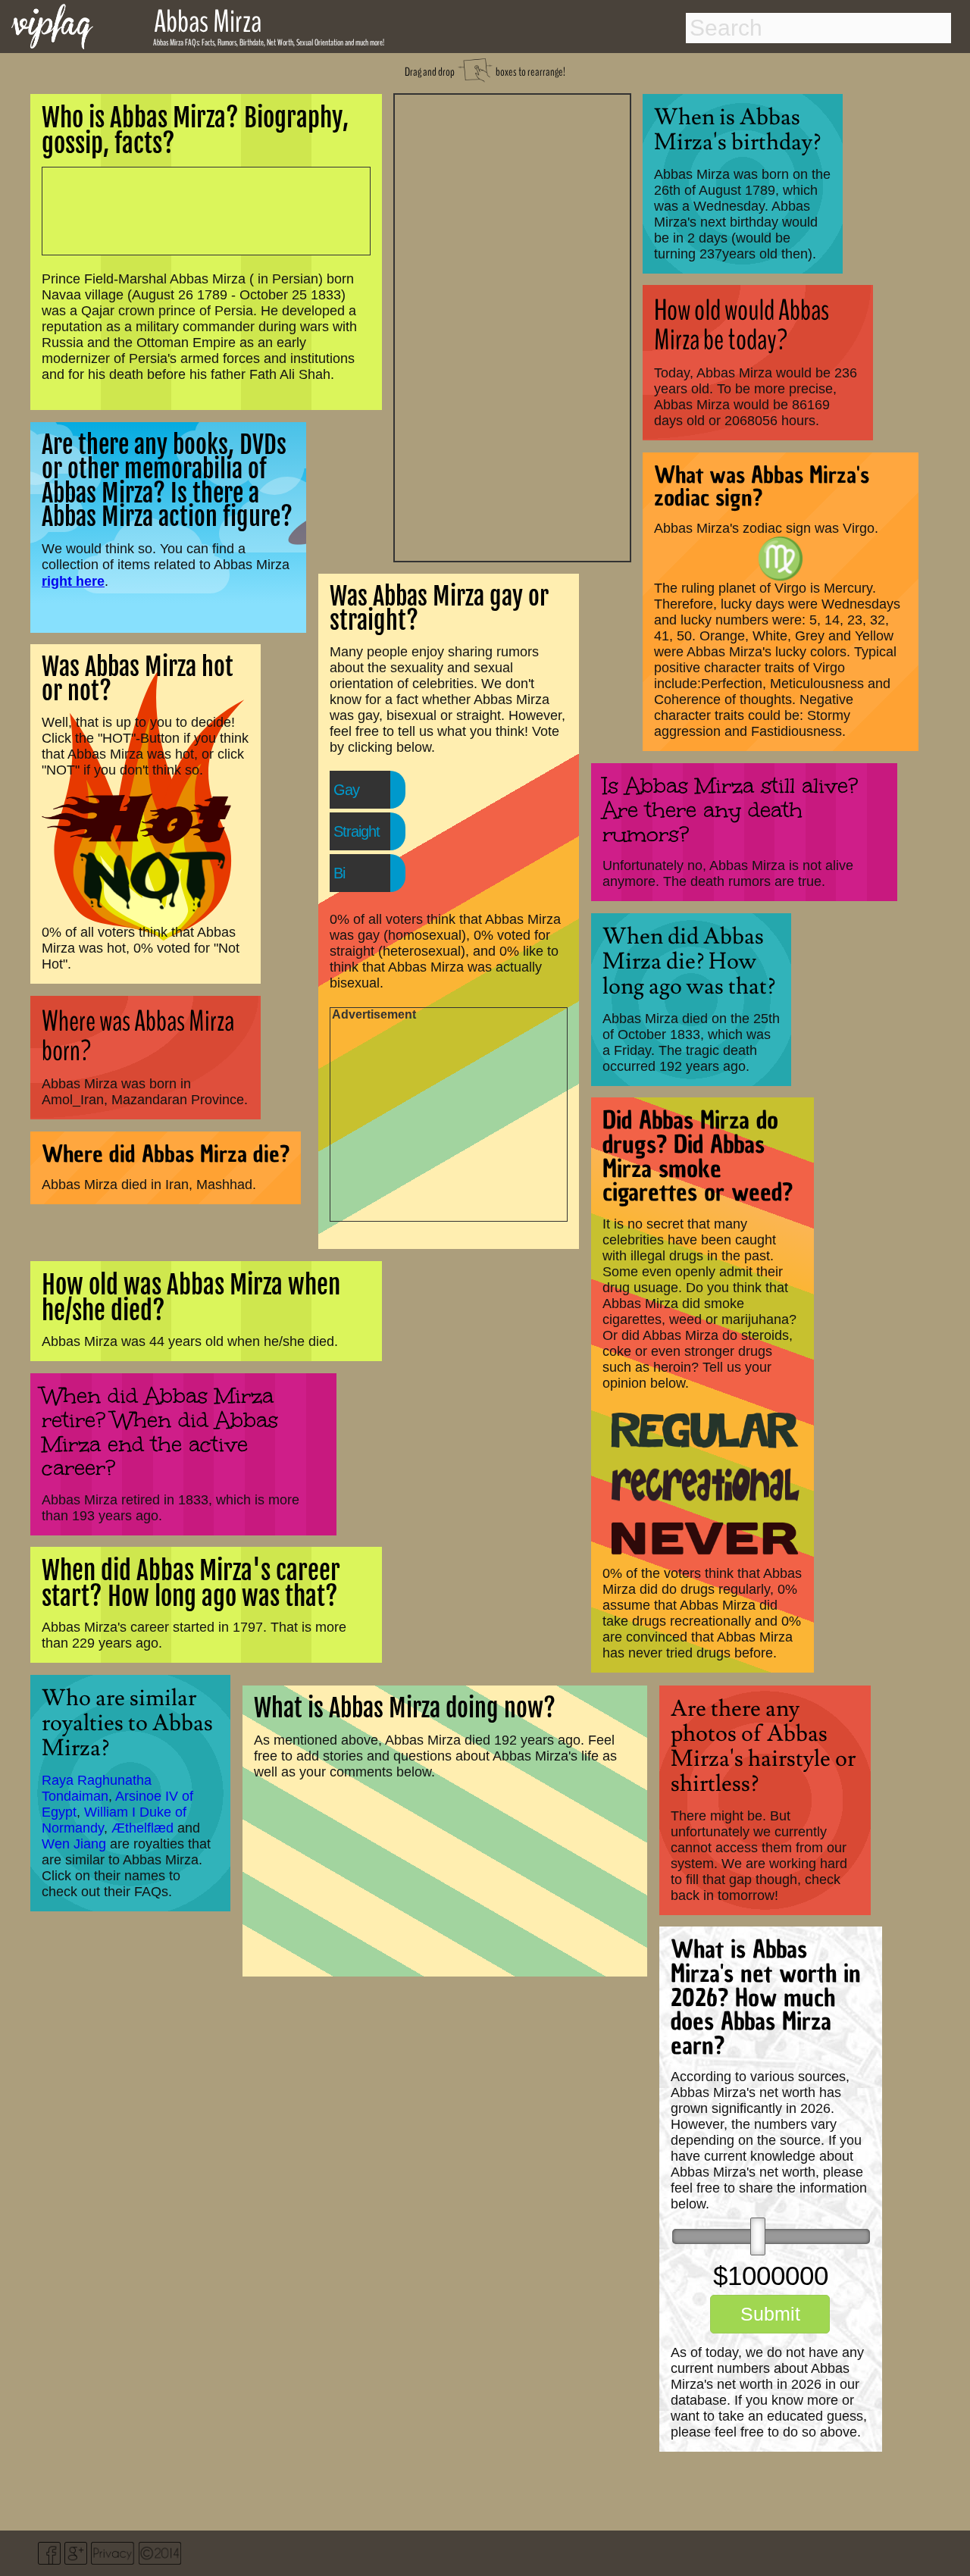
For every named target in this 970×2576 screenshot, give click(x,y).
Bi (339, 873)
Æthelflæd (142, 1828)
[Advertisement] (512, 326)
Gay (346, 790)
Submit (770, 2314)
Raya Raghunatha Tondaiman (97, 1788)
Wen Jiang (74, 1844)
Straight (357, 831)
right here (73, 581)
